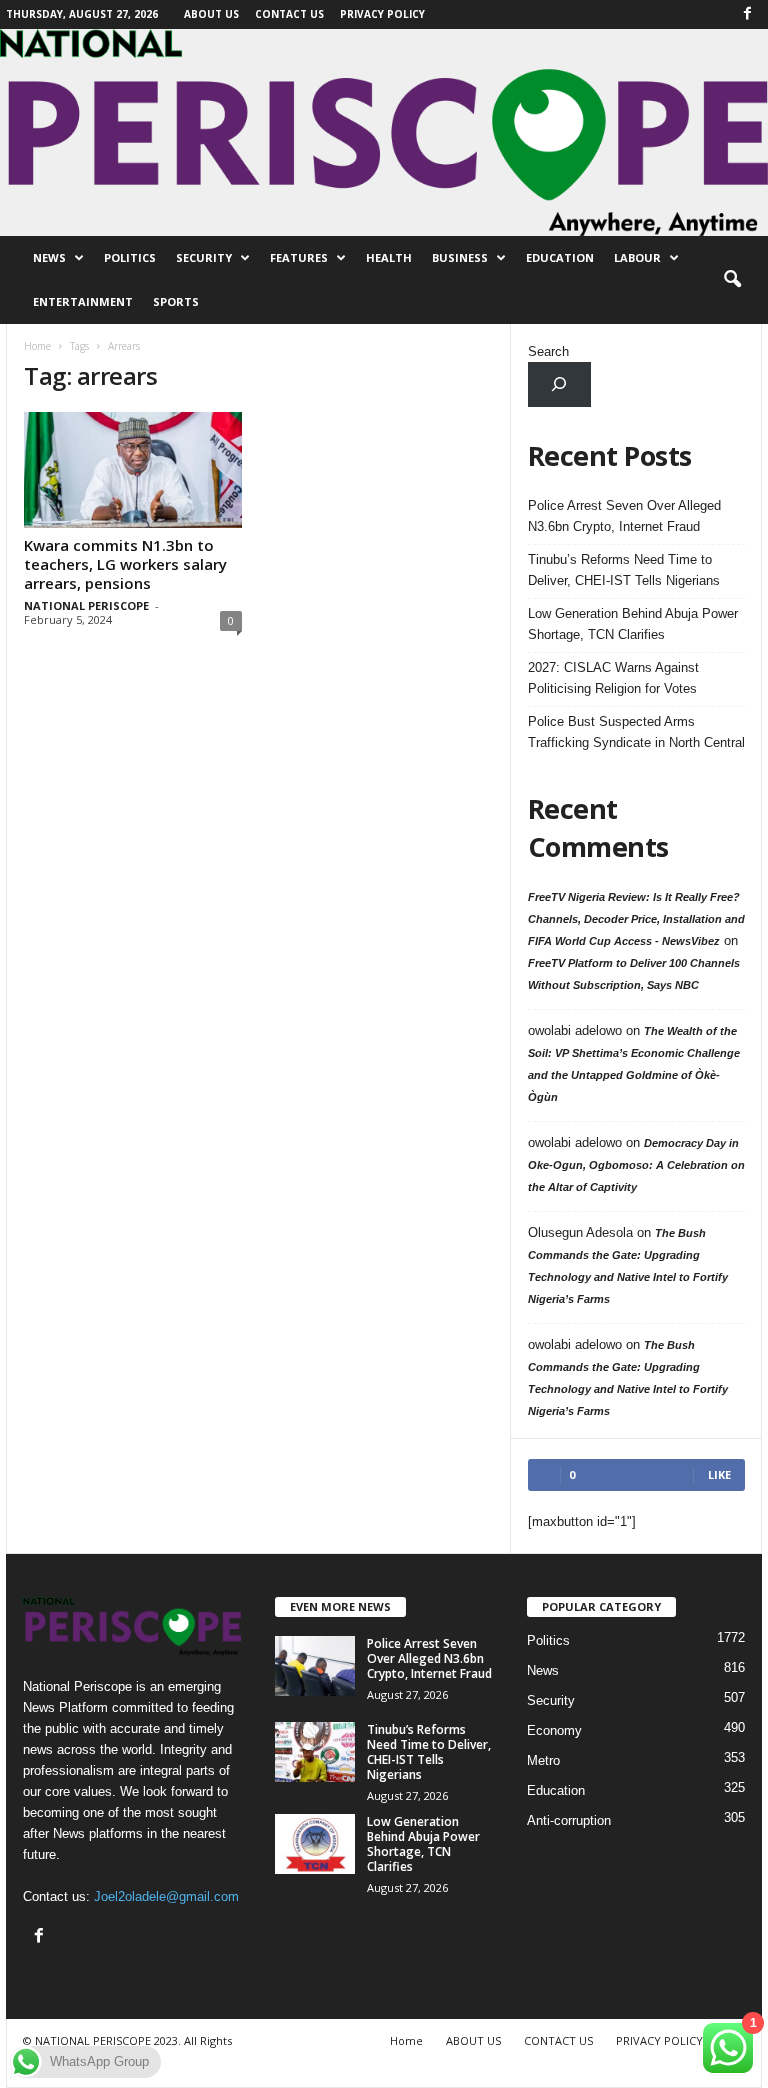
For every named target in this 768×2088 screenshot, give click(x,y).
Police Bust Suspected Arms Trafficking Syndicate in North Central (636, 732)
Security (204, 257)
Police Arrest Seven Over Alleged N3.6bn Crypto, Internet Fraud (624, 516)
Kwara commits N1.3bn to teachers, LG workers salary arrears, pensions (125, 564)
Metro (543, 1760)
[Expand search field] (559, 384)
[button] (732, 280)
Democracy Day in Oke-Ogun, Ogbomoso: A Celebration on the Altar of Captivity (636, 1165)
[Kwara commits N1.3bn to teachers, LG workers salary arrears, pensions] (133, 470)
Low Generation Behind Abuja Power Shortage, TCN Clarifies (633, 624)
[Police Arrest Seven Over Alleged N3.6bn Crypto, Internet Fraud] (315, 1666)
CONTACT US (289, 14)
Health (389, 257)
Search (548, 351)
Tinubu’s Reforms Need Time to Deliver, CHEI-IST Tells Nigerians (624, 570)
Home (37, 346)
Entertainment (83, 301)
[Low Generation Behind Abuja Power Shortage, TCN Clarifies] (315, 1844)
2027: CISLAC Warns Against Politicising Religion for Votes (613, 678)
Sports (176, 301)
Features (299, 257)
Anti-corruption (569, 1820)
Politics (130, 257)
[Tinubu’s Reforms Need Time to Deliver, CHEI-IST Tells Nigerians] (315, 1752)
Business (460, 257)
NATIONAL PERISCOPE (86, 605)
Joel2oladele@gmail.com (166, 1896)
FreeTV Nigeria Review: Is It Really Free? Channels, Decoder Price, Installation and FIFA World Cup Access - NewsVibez (636, 919)
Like (719, 1474)
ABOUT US (211, 14)
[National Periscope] (384, 132)
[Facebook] (747, 14)
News (49, 257)
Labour (637, 257)
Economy (554, 1730)
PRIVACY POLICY (382, 14)
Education (560, 257)
